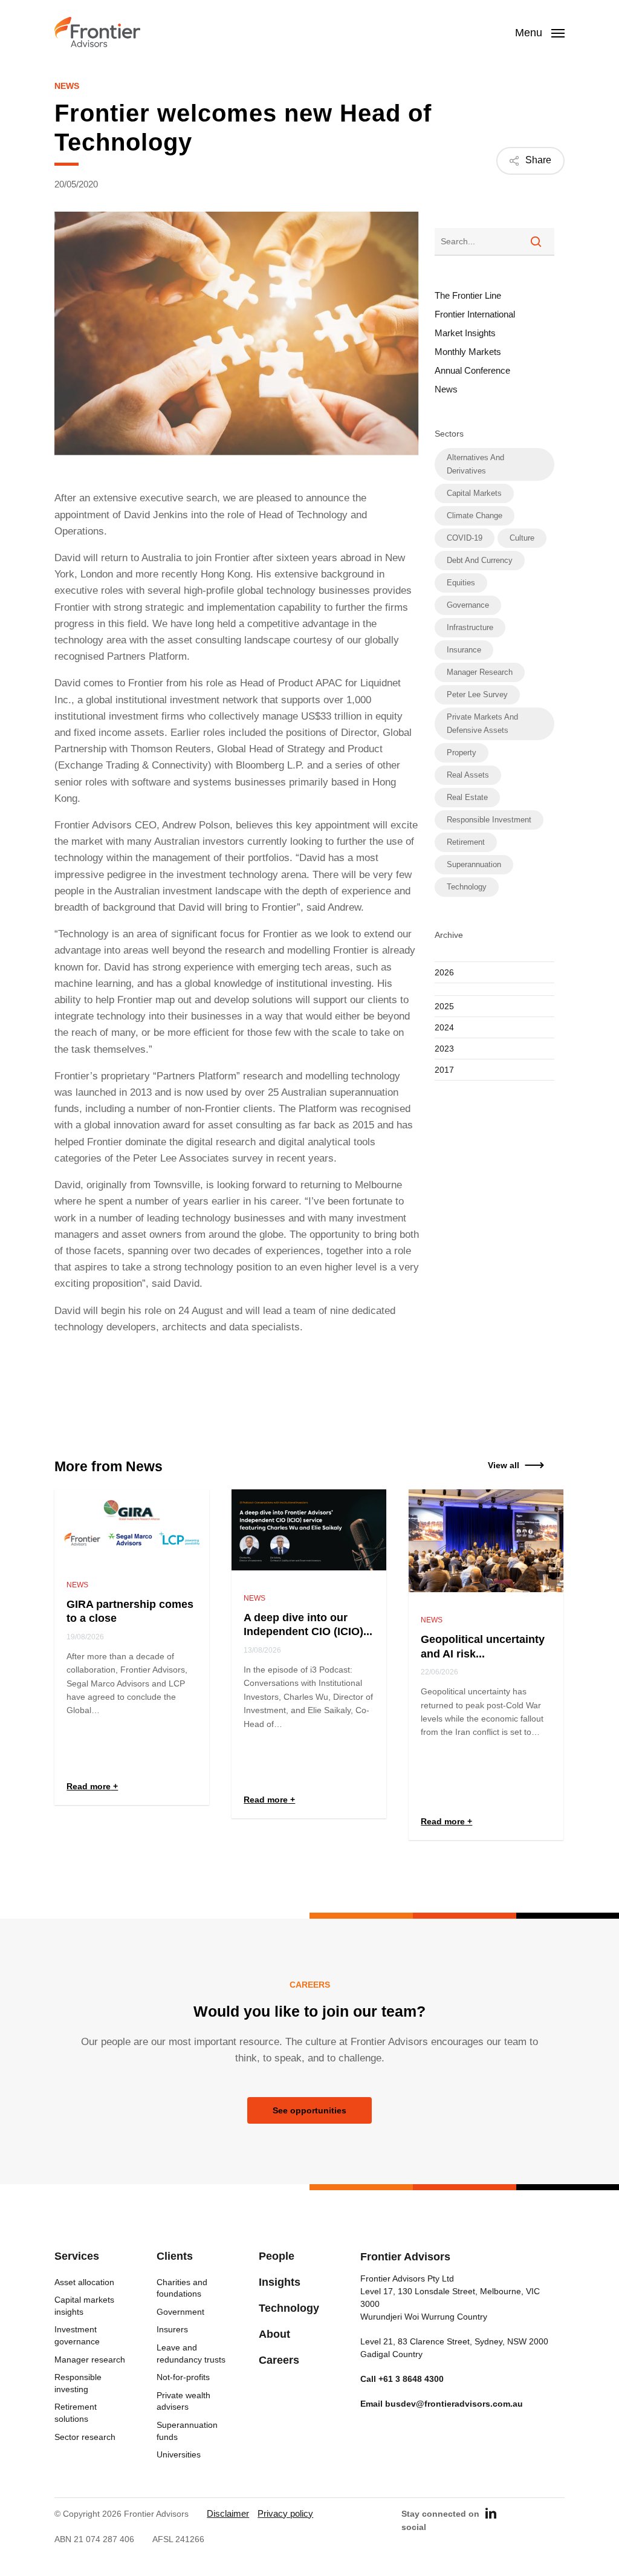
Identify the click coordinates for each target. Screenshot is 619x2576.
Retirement (466, 842)
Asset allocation (84, 2282)
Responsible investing (78, 2383)
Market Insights (465, 333)
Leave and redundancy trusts (191, 2353)
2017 (444, 1070)
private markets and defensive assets (482, 724)
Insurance (464, 650)
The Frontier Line (468, 295)
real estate (467, 797)
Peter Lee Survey (477, 694)
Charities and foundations (182, 2288)
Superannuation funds (187, 2431)
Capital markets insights (84, 2306)
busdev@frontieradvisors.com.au (454, 2404)
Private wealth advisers (183, 2401)
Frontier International (475, 314)
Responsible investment (489, 820)
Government (180, 2312)
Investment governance (77, 2335)
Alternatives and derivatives (475, 464)
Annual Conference (472, 370)
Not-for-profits (183, 2377)
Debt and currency (480, 560)
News (67, 86)
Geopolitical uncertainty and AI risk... (483, 1646)
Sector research (85, 2437)
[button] (504, 1465)
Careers (279, 2360)
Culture (522, 538)
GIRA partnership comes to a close (130, 1611)
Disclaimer (228, 2513)
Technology (467, 887)
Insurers (172, 2329)
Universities (179, 2454)
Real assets (468, 775)
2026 (444, 972)
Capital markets (474, 493)
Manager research (480, 672)
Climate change (475, 516)
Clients (175, 2256)
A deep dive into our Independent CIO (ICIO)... (308, 1625)
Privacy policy (285, 2513)
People (277, 2256)
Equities (461, 583)
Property (462, 753)
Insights (280, 2282)
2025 (444, 1006)
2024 (444, 1027)
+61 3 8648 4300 (411, 2379)
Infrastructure (470, 627)
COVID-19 (465, 538)
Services (77, 2256)
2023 (444, 1049)
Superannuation (474, 864)
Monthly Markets (468, 352)
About (274, 2334)
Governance (468, 605)
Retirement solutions (76, 2413)
